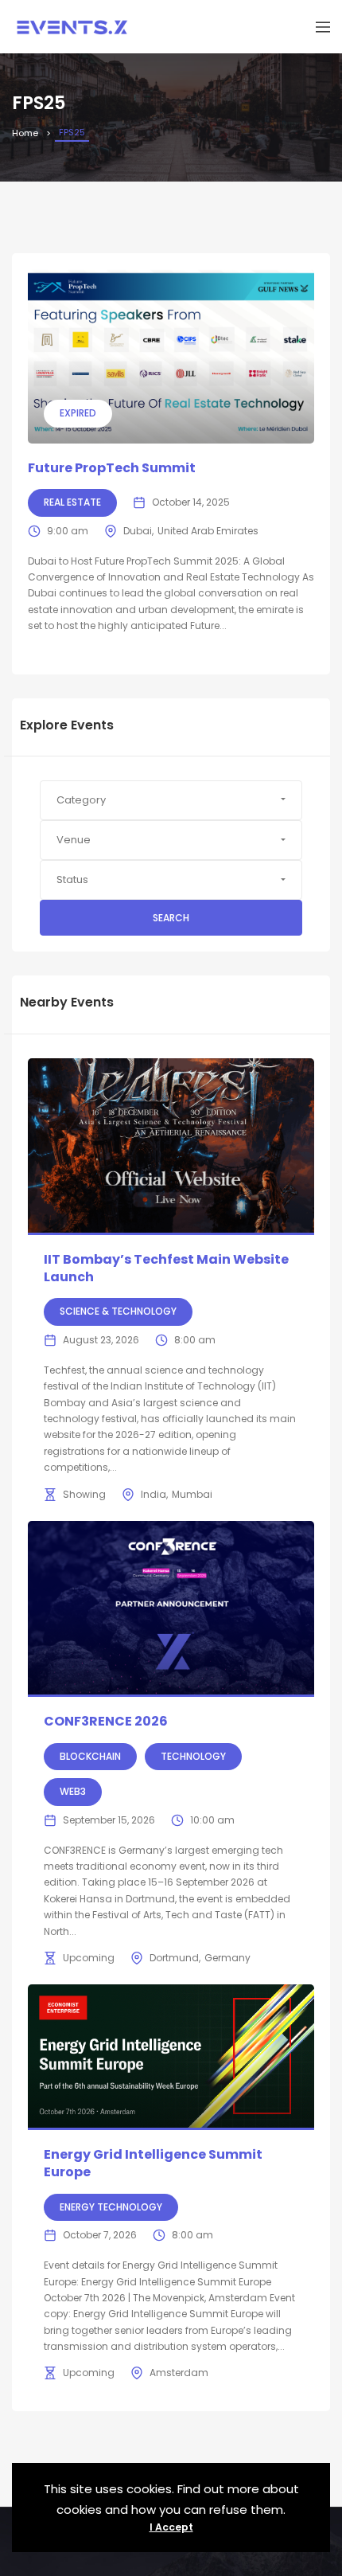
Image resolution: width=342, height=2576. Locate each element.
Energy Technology (111, 2207)
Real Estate (72, 502)
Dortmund (174, 1958)
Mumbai (192, 1494)
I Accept (171, 2527)
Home (25, 133)
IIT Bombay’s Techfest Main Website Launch (166, 1268)
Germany (227, 1958)
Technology (193, 1756)
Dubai (138, 531)
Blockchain (90, 1756)
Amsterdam (179, 2373)
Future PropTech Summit (112, 468)
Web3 (73, 1791)
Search (171, 918)
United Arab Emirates (208, 531)
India (154, 1494)
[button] (171, 800)
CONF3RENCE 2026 (106, 1721)
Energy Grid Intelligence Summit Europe (153, 2163)
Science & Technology (118, 1311)
